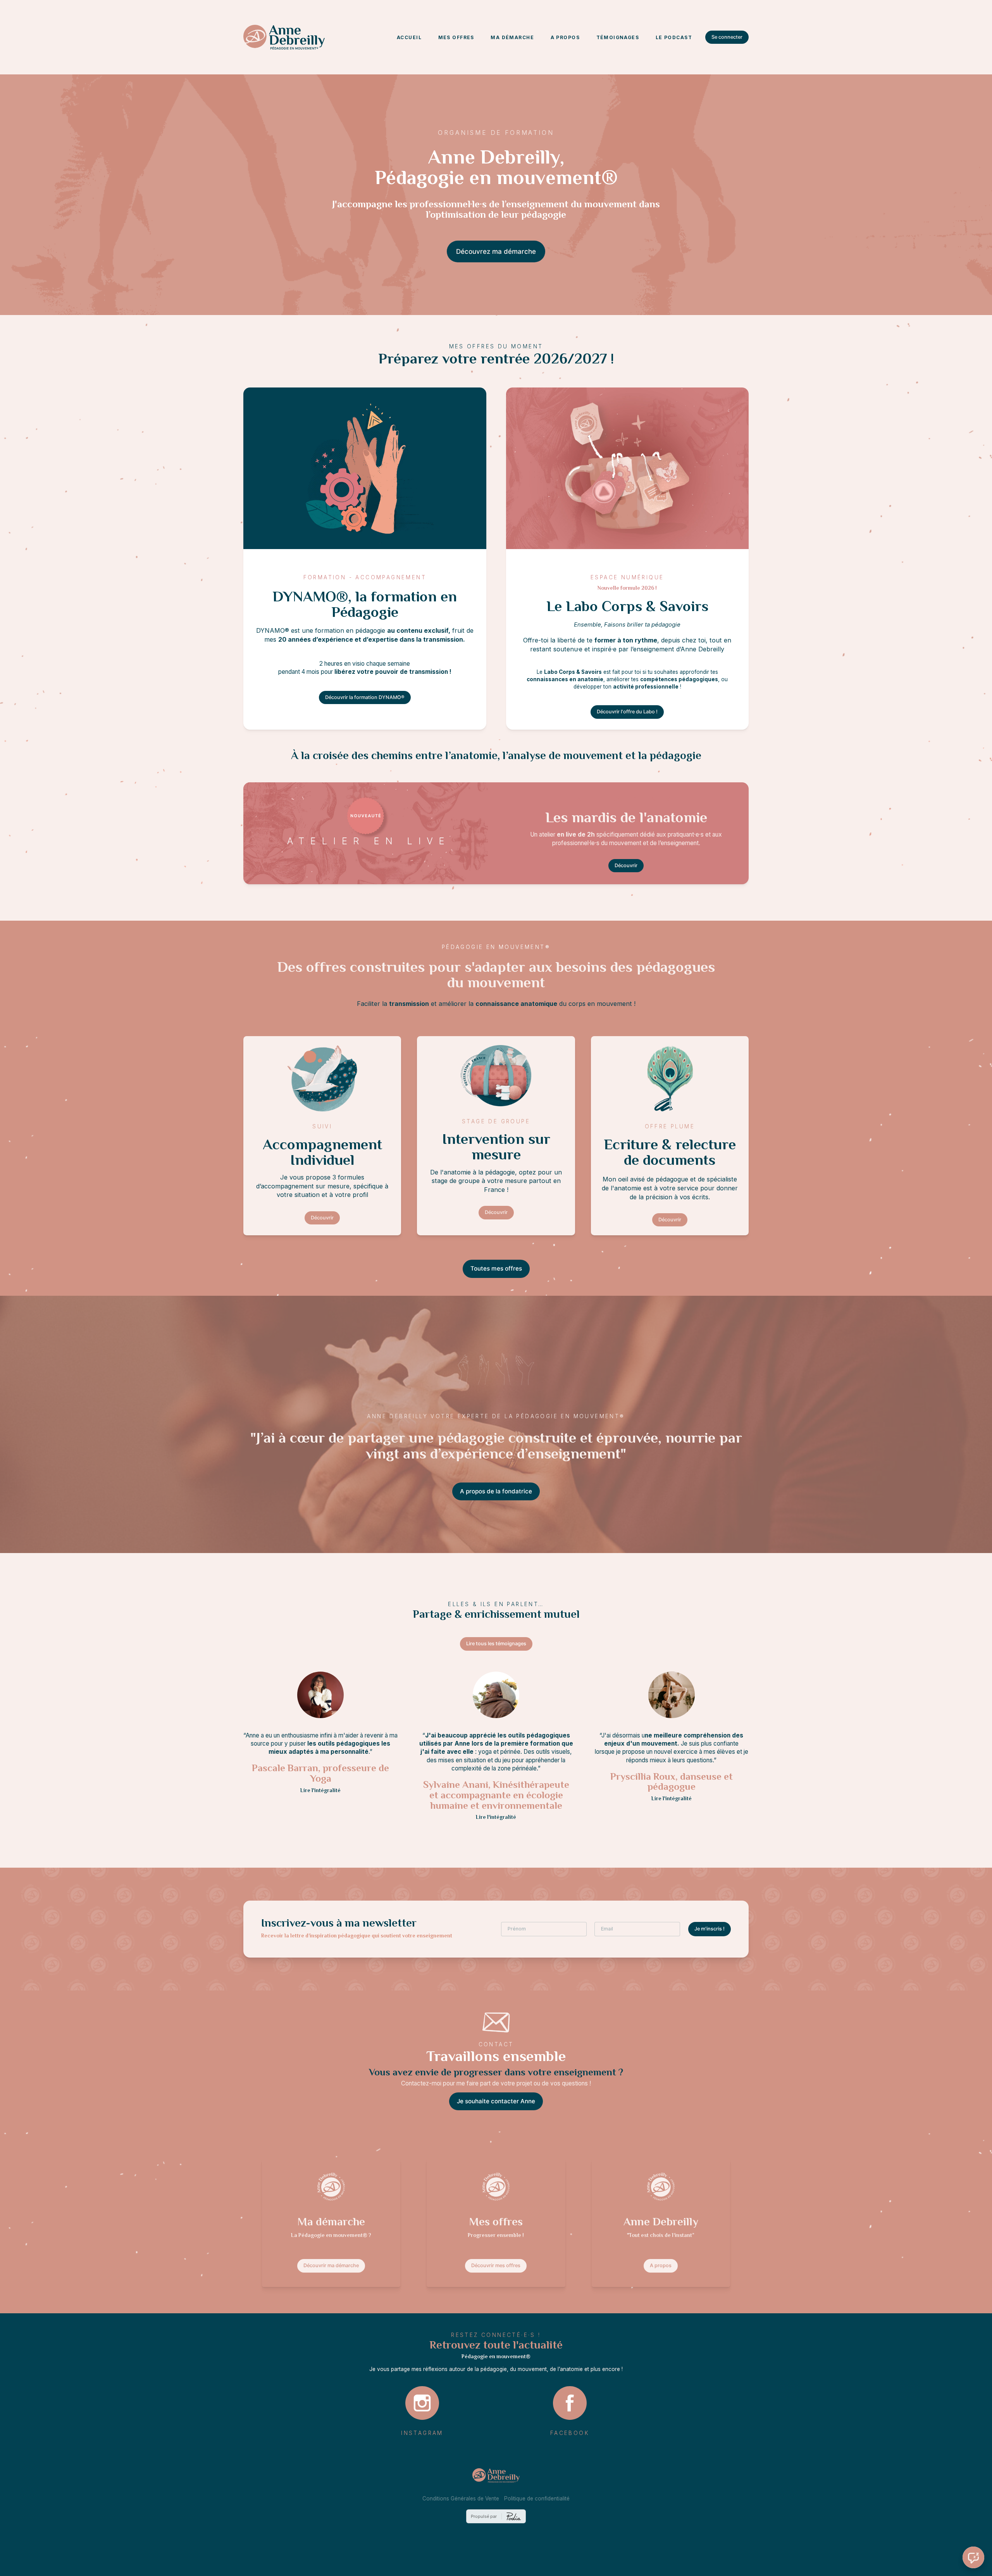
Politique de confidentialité (537, 2499)
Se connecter (727, 37)
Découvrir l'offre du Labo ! (627, 712)
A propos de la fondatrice (496, 1491)
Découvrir (626, 865)
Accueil (409, 37)
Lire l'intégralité (320, 1791)
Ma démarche (512, 37)
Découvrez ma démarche (496, 251)
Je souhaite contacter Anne (496, 2101)
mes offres (456, 37)
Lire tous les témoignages (496, 1644)
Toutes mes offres (496, 1268)
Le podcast (674, 37)
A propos (661, 2265)
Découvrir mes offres (496, 2265)
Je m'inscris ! (710, 1929)
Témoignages (618, 37)
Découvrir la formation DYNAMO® (365, 697)
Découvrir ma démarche (331, 2265)
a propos (565, 37)
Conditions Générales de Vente (461, 2499)
